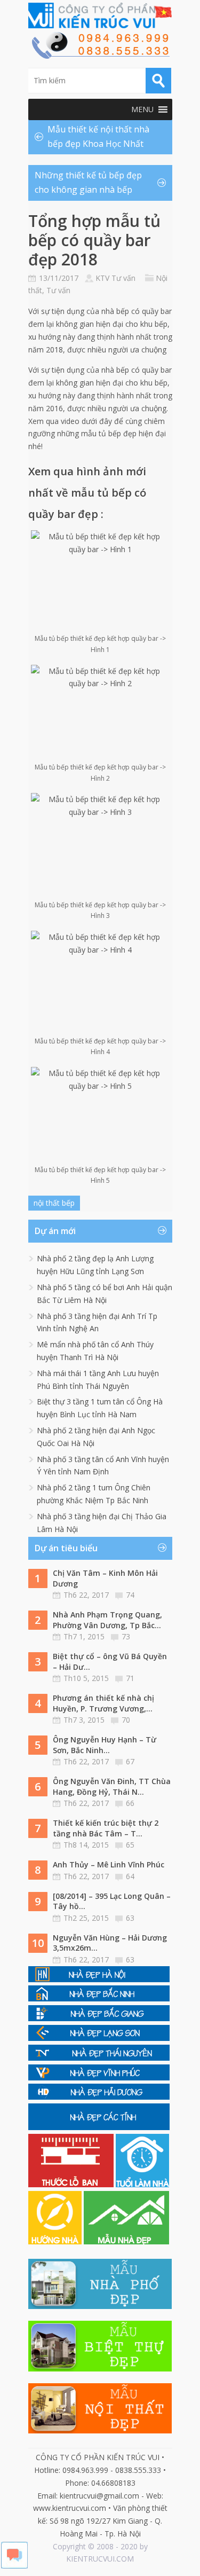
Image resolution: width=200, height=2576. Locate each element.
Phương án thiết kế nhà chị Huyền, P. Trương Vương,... (103, 1703)
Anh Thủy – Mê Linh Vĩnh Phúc (109, 1864)
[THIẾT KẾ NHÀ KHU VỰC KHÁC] (99, 2127)
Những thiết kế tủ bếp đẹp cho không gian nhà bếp (88, 182)
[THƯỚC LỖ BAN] (72, 2184)
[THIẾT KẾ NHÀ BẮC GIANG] (99, 2018)
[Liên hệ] (100, 56)
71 (130, 1678)
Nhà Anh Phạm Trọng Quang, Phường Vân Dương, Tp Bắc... (107, 1620)
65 (130, 1845)
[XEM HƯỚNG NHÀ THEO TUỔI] (56, 2241)
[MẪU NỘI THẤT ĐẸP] (100, 2430)
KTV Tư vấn (115, 278)
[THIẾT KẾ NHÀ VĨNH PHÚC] (99, 2078)
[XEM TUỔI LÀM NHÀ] (142, 2184)
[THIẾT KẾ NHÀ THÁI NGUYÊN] (99, 2058)
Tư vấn (58, 290)
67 (130, 1761)
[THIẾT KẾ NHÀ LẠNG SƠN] (99, 2038)
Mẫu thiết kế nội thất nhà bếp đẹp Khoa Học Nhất (98, 136)
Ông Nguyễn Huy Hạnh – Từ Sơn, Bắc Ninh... (105, 1745)
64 (130, 1876)
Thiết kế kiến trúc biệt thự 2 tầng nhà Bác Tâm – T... (106, 1828)
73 (126, 1636)
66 (130, 1803)
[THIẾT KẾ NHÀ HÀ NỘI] (99, 1979)
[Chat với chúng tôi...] (14, 2566)
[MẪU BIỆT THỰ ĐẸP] (100, 2369)
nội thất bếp (54, 1203)
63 (130, 1918)
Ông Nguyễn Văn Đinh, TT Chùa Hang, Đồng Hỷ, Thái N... (112, 1786)
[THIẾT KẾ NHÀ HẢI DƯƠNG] (99, 2097)
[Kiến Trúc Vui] (100, 15)
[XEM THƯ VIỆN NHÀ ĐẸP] (126, 2241)
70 (126, 1720)
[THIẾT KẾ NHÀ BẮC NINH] (99, 1998)
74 (130, 1595)
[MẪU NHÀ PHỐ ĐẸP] (100, 2306)
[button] (142, 109)
